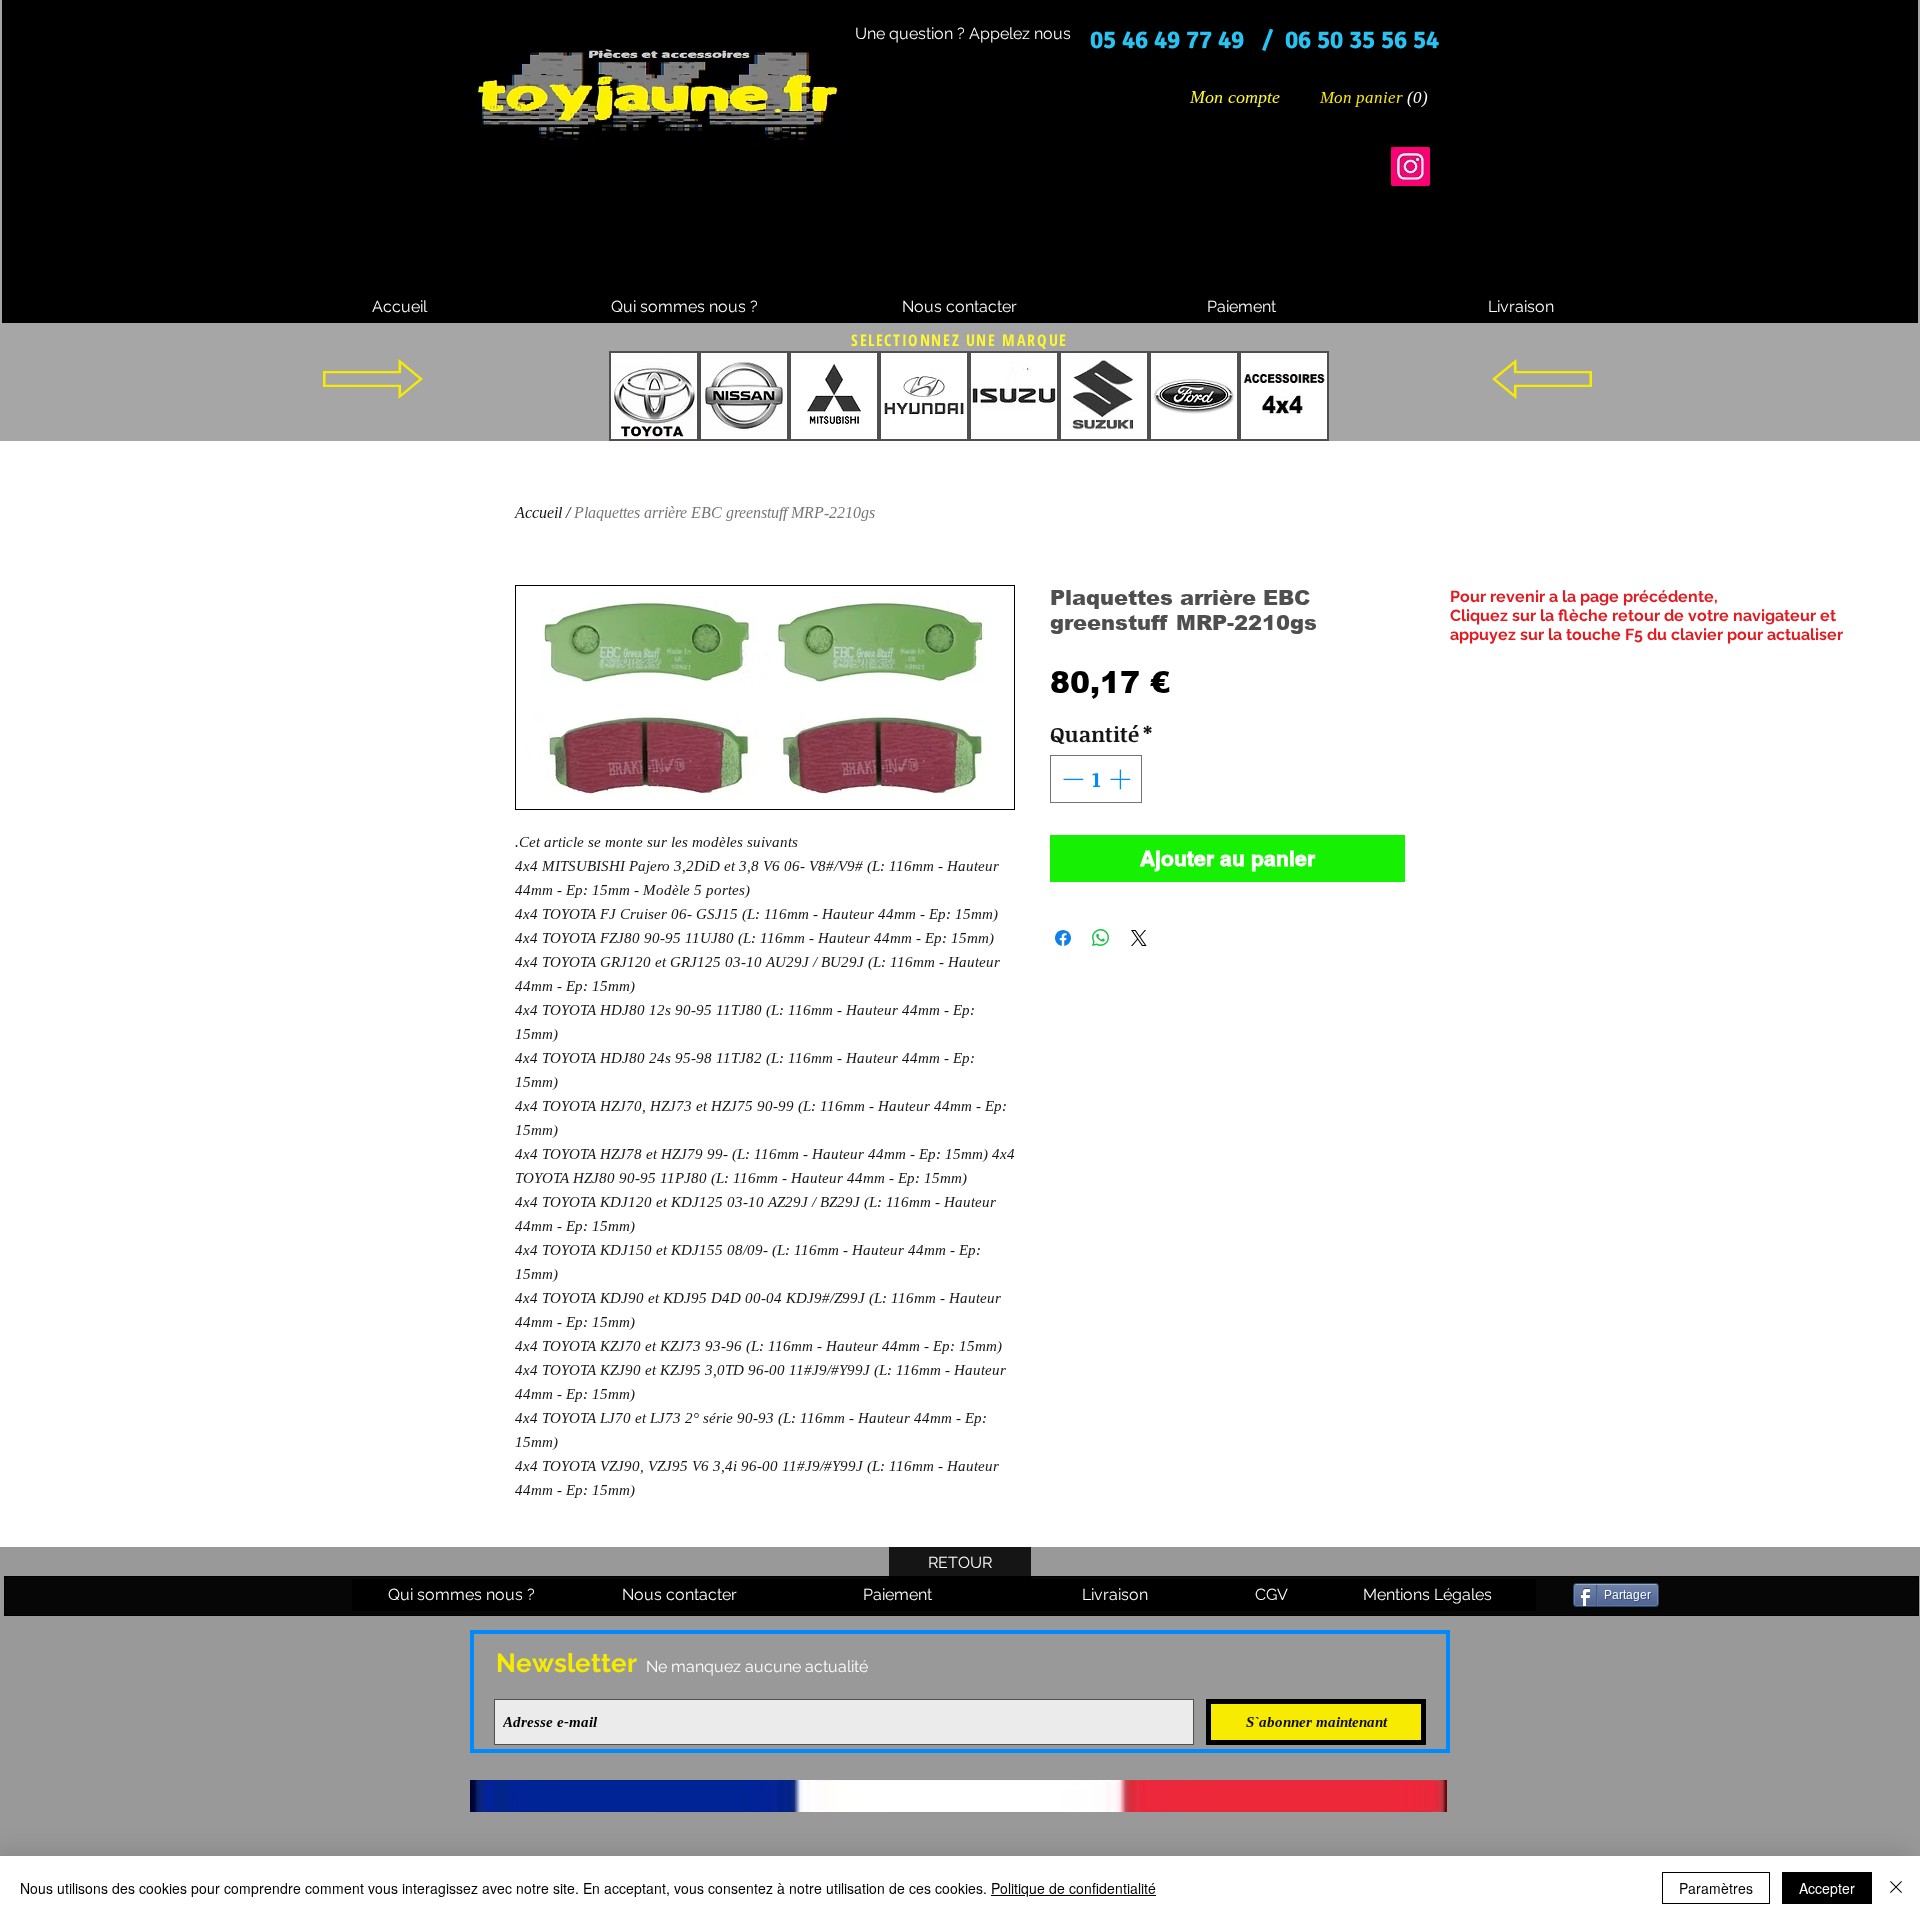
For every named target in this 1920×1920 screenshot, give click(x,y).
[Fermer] (1896, 1888)
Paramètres (1716, 1888)
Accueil (538, 512)
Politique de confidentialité (1073, 1888)
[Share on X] (1139, 938)
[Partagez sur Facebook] (1063, 938)
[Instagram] (1410, 166)
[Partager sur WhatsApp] (1101, 938)
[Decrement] (1071, 779)
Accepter (1827, 1888)
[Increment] (1122, 779)
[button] (1375, 97)
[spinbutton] (1096, 779)
